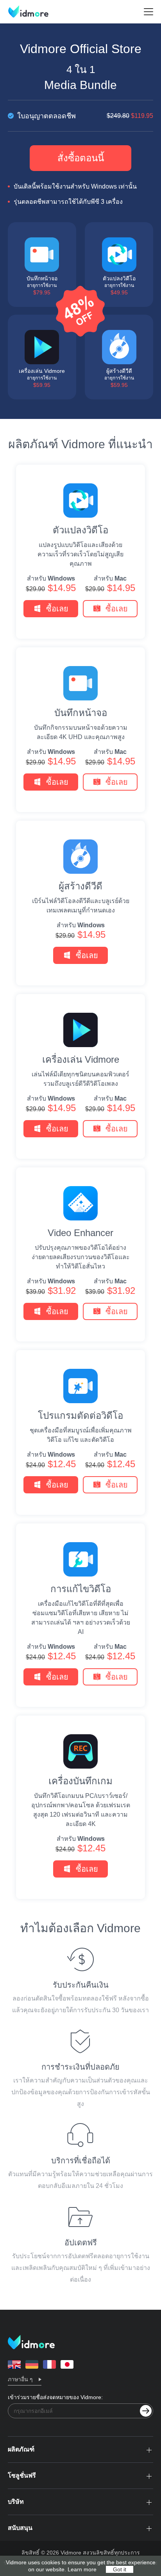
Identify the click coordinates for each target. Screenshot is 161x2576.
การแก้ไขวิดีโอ (81, 1589)
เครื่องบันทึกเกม (80, 1781)
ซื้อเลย (57, 609)
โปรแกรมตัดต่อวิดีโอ (80, 1416)
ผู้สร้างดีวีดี (80, 886)
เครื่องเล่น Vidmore (81, 1060)
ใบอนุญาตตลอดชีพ (84, 116)
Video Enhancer (80, 1233)
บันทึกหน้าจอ (81, 713)
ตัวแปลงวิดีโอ (80, 530)
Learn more (82, 2569)
